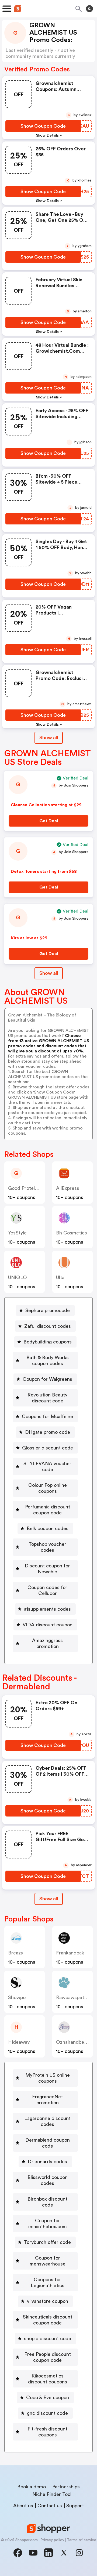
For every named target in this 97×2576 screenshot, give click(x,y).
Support (75, 2506)
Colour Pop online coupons (48, 1488)
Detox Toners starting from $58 (44, 871)
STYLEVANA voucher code (47, 1467)
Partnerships (66, 2487)
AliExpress (68, 1188)
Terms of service (82, 2540)
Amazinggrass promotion (47, 1643)
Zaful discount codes (48, 1326)
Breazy (16, 1953)
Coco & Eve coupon (48, 2397)
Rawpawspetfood (75, 1997)
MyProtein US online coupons (48, 2078)
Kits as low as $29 (29, 938)
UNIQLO (18, 1277)
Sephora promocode (48, 1310)
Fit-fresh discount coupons (47, 2432)
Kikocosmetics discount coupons (48, 2379)
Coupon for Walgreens (47, 1379)
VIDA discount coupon (48, 1625)
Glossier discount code (48, 1448)
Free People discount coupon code (48, 2357)
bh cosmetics (72, 1233)
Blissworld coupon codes (48, 2180)
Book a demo (32, 2487)
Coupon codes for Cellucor (47, 1590)
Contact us (50, 2506)
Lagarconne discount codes (47, 2121)
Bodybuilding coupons (48, 1342)
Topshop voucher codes (47, 1547)
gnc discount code (47, 2413)
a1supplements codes (47, 1609)
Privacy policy (52, 2540)
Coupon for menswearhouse (48, 2261)
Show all (49, 738)
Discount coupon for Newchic (47, 1569)
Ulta (60, 1277)
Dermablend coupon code (48, 2143)
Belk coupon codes (48, 1528)
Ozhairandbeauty (75, 2042)
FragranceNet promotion (47, 2100)
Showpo (17, 1997)
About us (23, 2506)
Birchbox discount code (47, 2202)
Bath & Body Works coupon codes (48, 1360)
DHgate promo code (48, 1432)
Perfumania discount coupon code (48, 1510)
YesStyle (17, 1233)
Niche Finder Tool (52, 2494)
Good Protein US (26, 1188)
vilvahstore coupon (48, 2301)
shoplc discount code (48, 2339)
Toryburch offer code (47, 2242)
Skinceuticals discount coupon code (48, 2320)
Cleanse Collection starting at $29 (46, 805)
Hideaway (19, 2042)
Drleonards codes (47, 2162)
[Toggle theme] (89, 9)
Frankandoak (70, 1953)
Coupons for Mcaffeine (47, 1416)
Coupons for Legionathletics (48, 2283)
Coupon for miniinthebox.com (48, 2224)
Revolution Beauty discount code (47, 1398)
